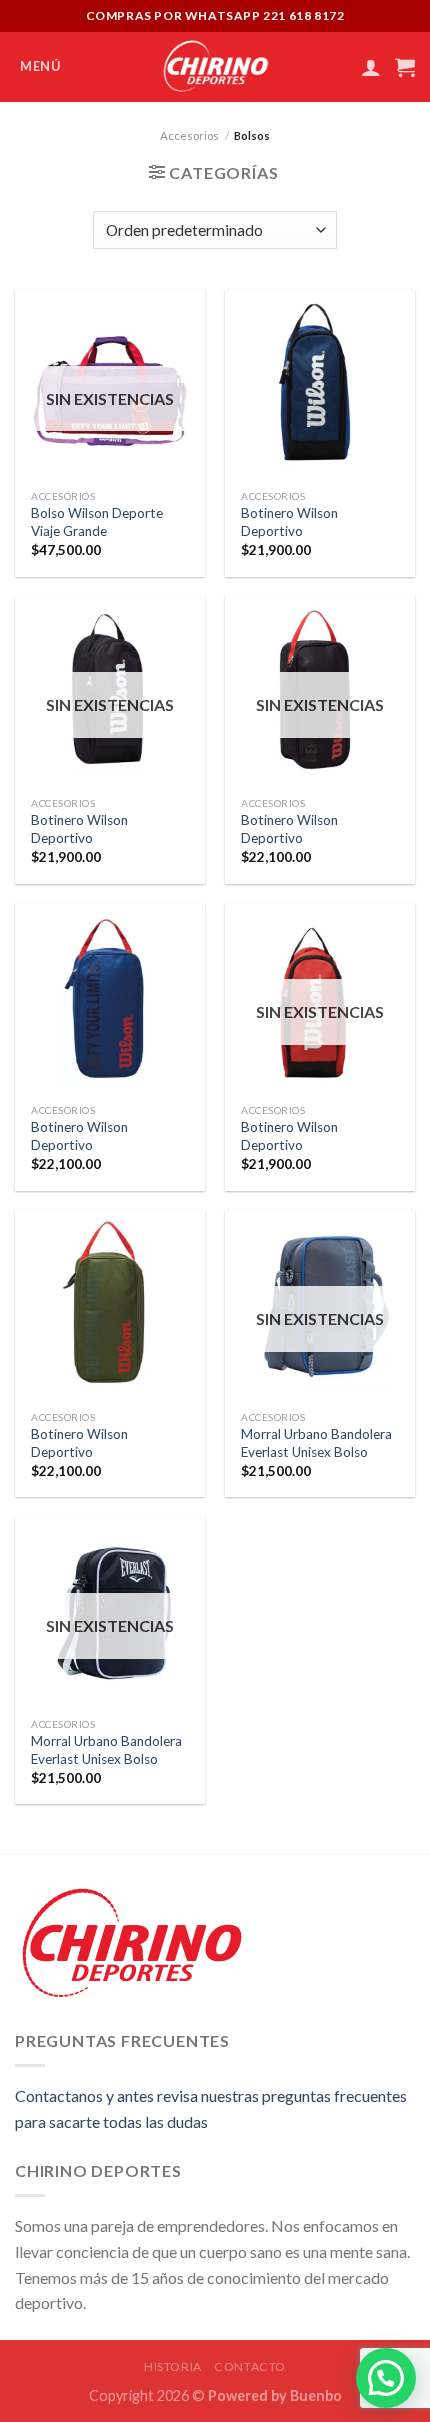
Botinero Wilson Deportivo (289, 522)
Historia (173, 2366)
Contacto (250, 2366)
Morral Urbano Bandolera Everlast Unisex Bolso (316, 1443)
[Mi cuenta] (371, 67)
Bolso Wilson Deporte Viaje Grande (97, 522)
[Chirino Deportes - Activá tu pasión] (215, 67)
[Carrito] (405, 67)
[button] (386, 2378)
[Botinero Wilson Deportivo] (320, 384)
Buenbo (316, 2395)
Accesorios (189, 135)
